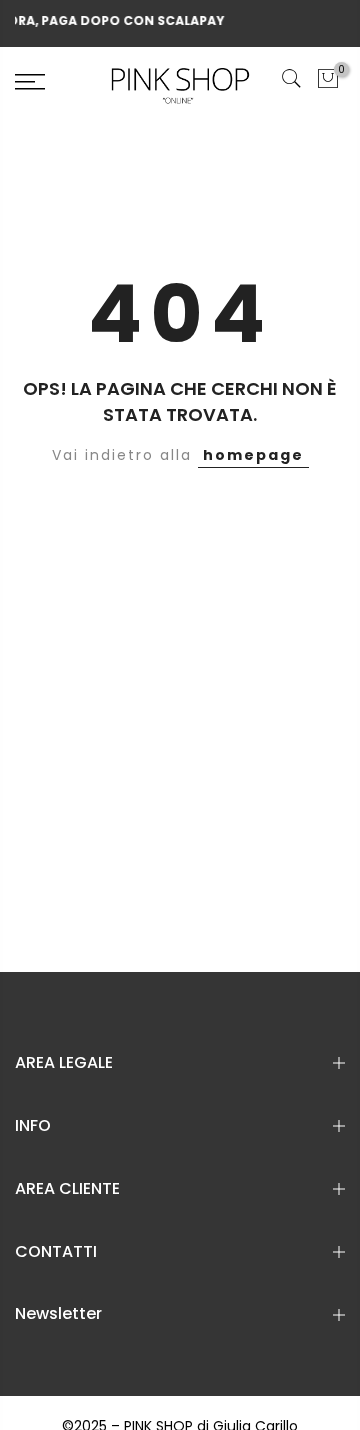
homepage (253, 455)
